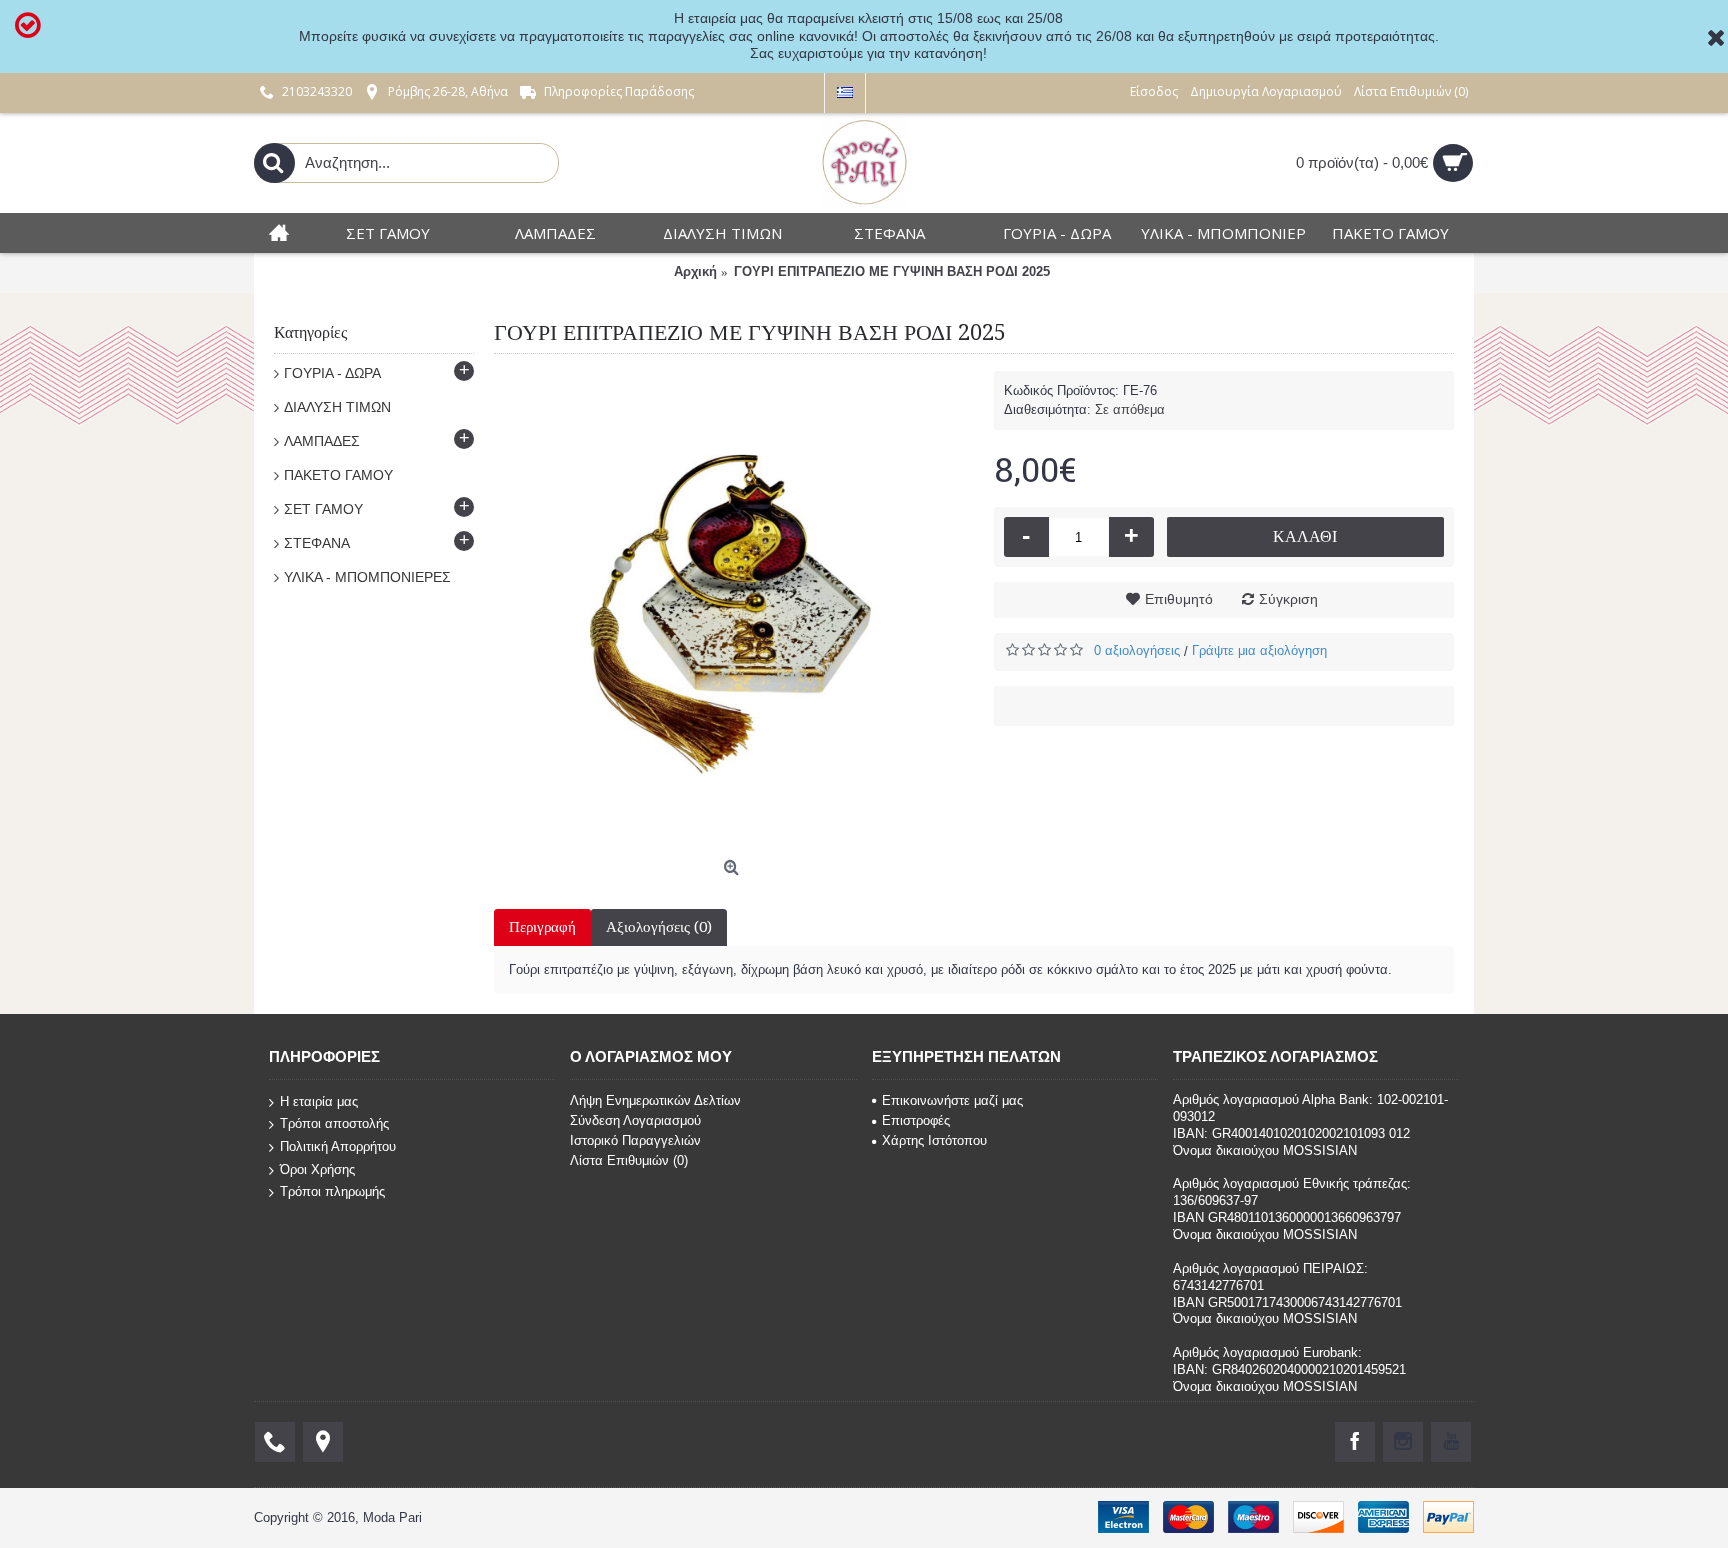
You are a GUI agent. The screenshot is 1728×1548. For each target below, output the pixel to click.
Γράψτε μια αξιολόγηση (1259, 650)
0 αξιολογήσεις (1137, 650)
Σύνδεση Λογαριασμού (635, 1120)
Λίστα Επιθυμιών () (629, 1160)
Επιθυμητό (1179, 599)
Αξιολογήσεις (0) (659, 927)
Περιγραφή (542, 927)
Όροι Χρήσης (317, 1168)
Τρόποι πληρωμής (332, 1191)
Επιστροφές (916, 1120)
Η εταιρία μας (319, 1101)
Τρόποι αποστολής (334, 1123)
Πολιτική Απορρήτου (338, 1146)
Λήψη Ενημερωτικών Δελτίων (655, 1100)
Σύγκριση (1288, 599)
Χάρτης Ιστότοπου (934, 1140)
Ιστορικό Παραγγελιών (635, 1140)
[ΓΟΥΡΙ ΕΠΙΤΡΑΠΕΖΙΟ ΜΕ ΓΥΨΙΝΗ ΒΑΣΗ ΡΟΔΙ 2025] (734, 611)
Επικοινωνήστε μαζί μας (952, 1100)
